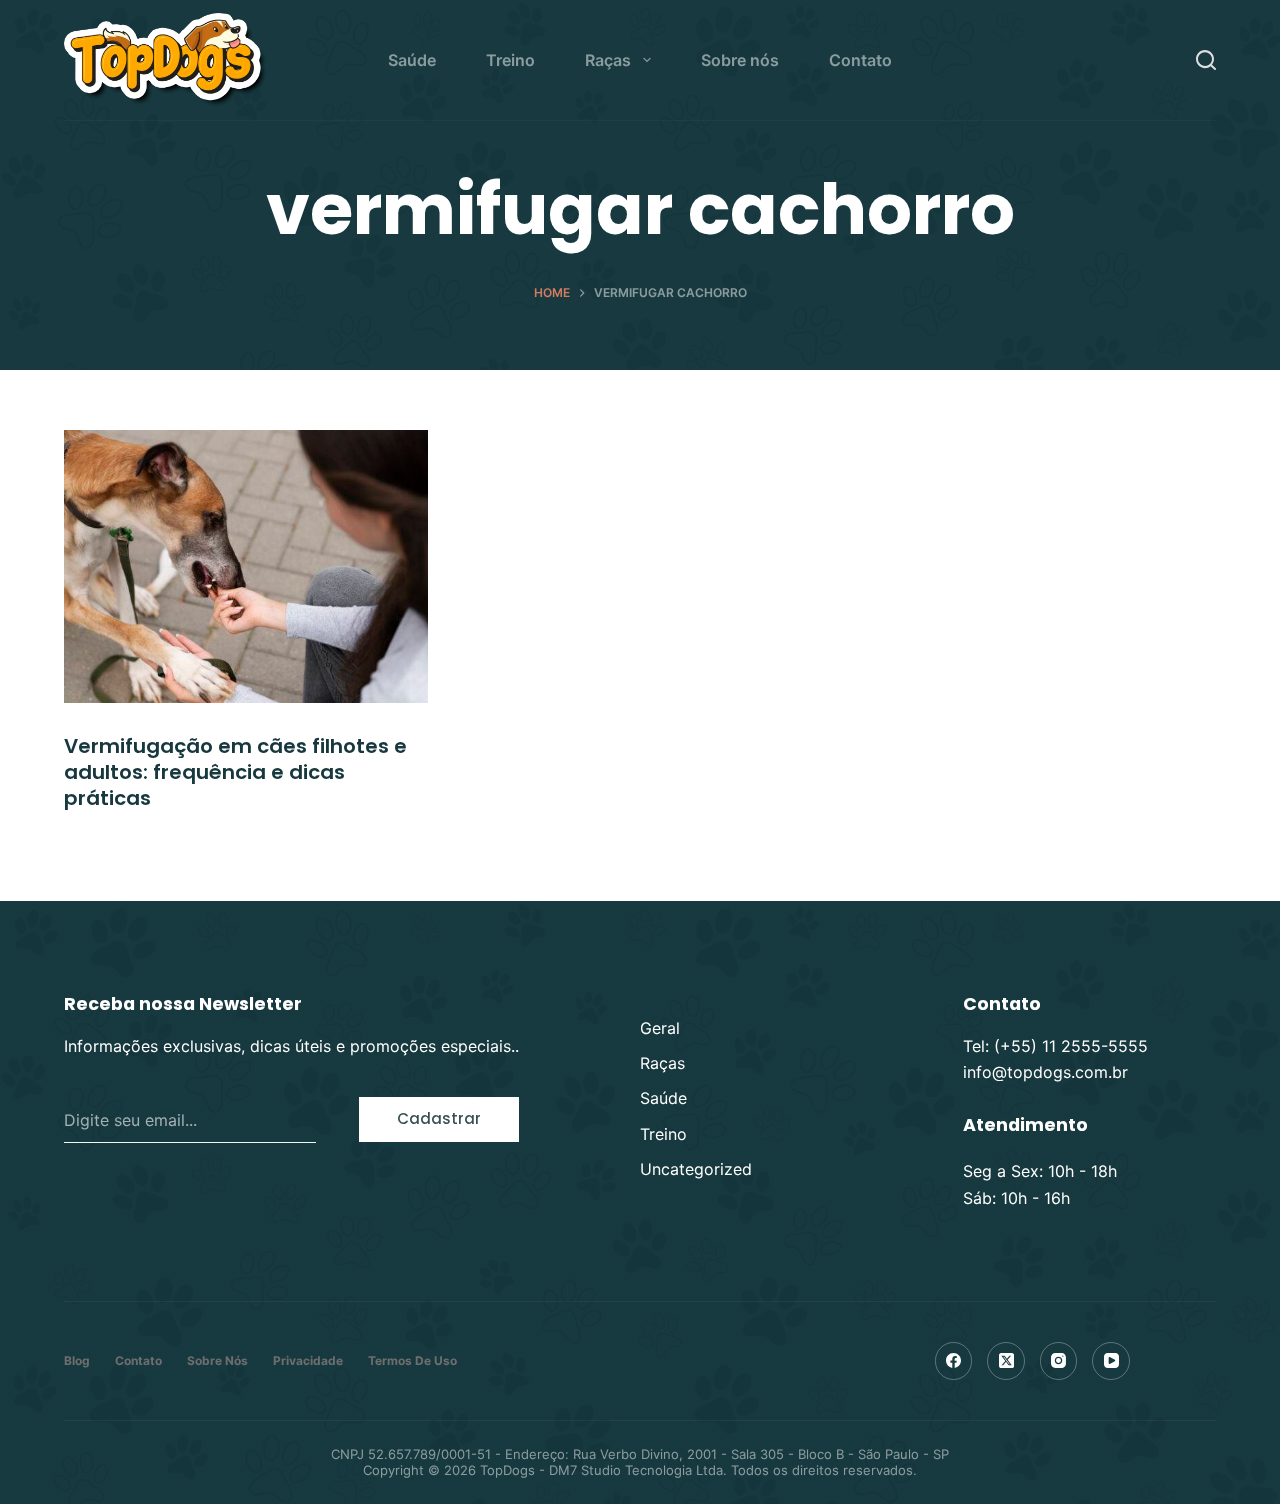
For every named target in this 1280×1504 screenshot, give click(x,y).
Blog (77, 1360)
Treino (510, 60)
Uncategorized (696, 1169)
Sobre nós (740, 60)
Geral (660, 1028)
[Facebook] (954, 1361)
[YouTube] (1111, 1361)
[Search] (1206, 60)
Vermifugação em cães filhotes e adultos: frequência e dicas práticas (235, 772)
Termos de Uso (412, 1360)
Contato (860, 60)
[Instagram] (1059, 1361)
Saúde (412, 60)
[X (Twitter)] (1006, 1361)
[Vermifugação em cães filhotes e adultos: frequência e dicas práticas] (246, 566)
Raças (608, 60)
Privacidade (308, 1360)
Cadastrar (439, 1118)
